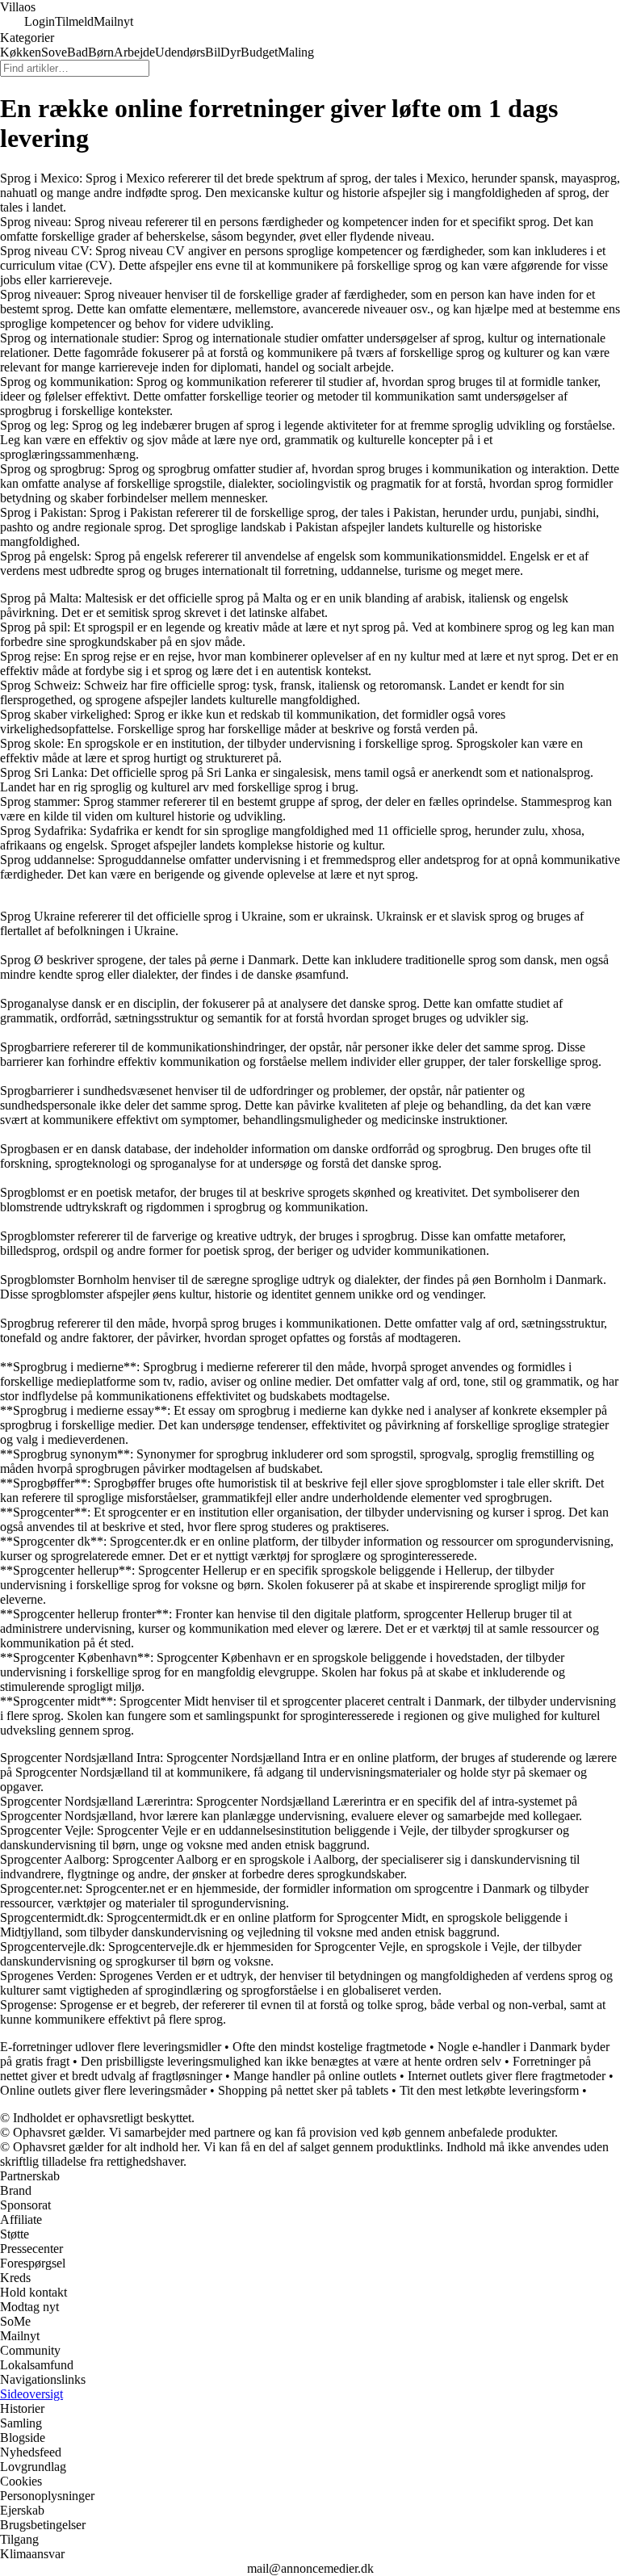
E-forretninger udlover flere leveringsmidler (111, 2047)
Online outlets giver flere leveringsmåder (103, 2090)
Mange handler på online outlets (315, 2076)
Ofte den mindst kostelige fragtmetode (329, 2047)
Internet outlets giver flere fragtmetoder (507, 2076)
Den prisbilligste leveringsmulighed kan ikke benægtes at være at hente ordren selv (291, 2061)
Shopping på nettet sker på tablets (303, 2090)
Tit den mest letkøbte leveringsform (489, 2090)
